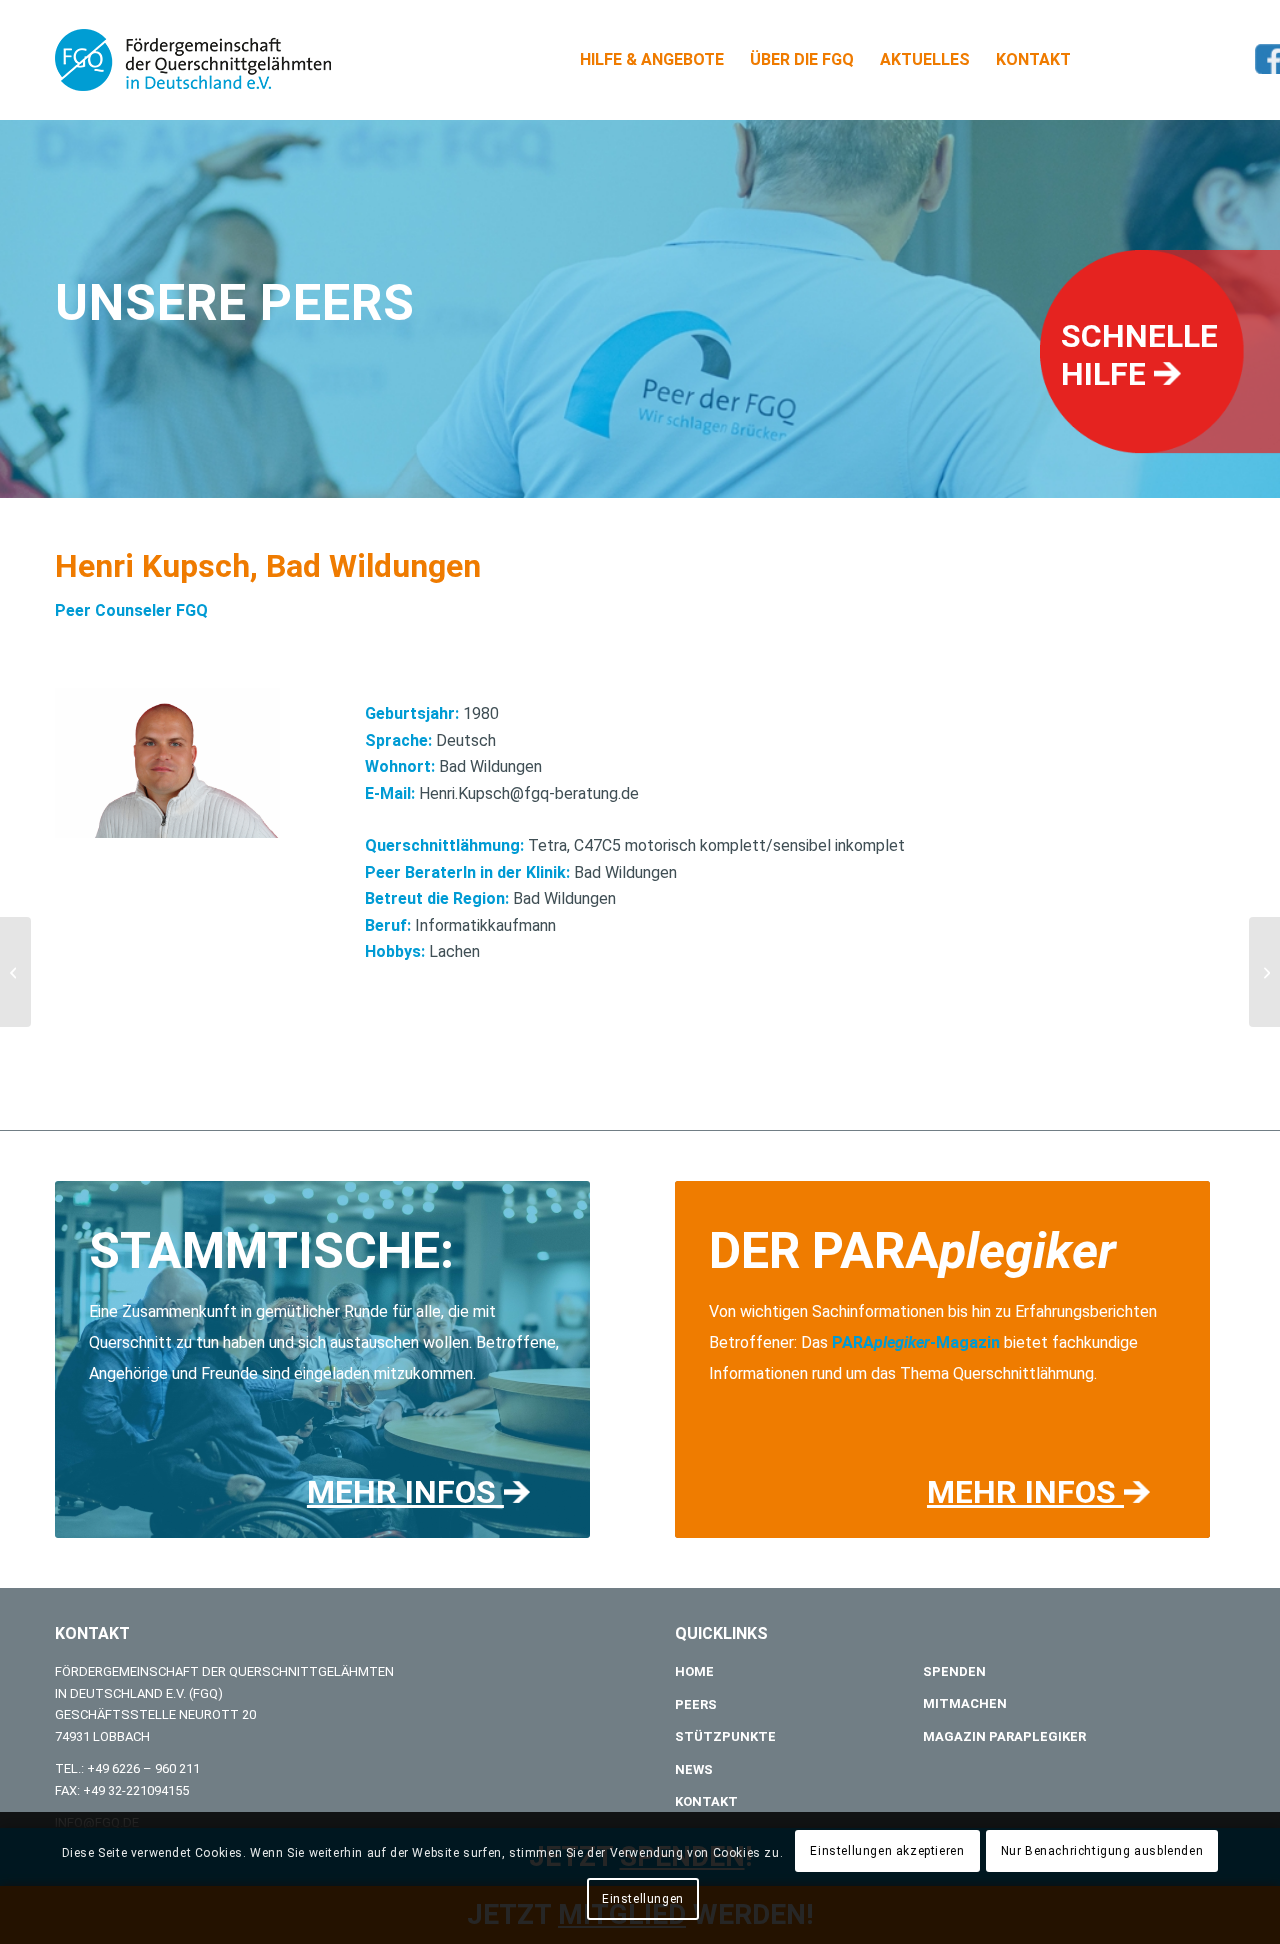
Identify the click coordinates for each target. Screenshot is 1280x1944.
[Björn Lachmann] (1264, 972)
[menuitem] (652, 60)
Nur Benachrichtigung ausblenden (1102, 1851)
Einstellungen (643, 1899)
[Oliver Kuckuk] (15, 972)
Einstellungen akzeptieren (887, 1851)
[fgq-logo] (193, 60)
